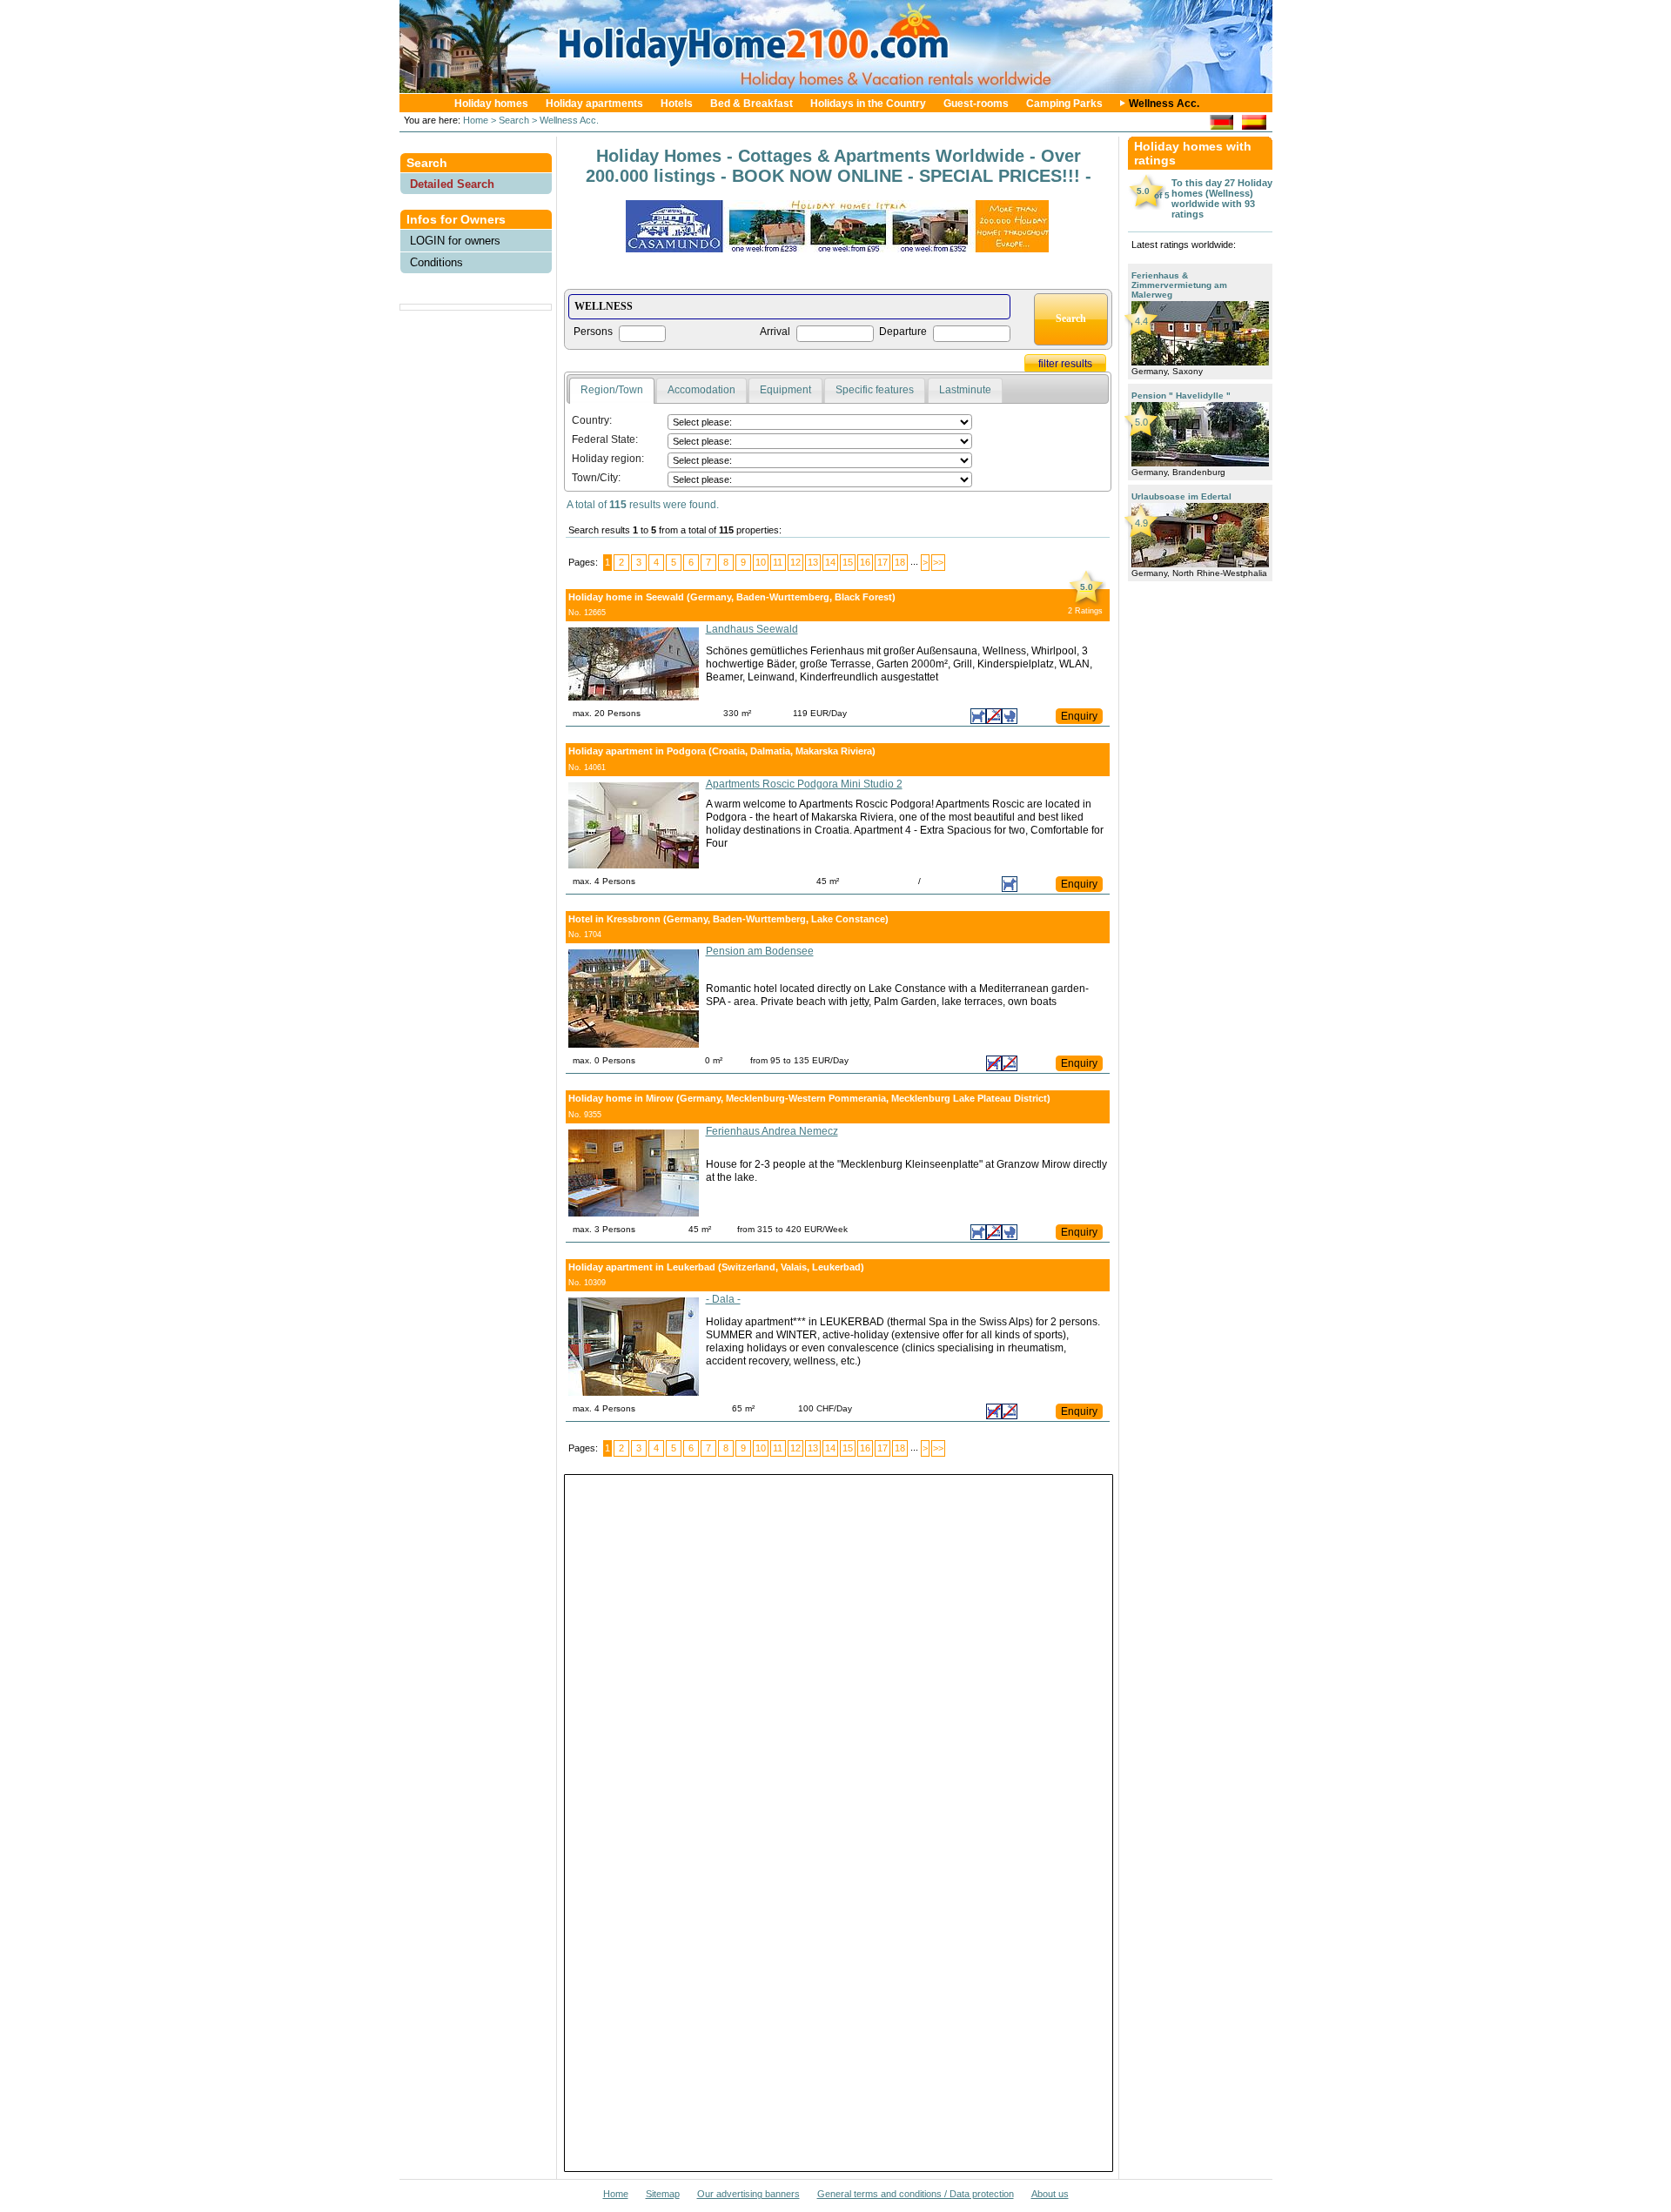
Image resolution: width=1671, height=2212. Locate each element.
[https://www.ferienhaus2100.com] (1221, 125)
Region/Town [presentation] (612, 390)
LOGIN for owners (455, 241)
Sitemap (663, 2194)
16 (865, 562)
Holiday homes (491, 104)
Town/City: (596, 478)
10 (761, 562)
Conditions (436, 262)
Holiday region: (608, 459)
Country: (592, 420)
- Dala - (723, 1299)
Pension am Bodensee (760, 951)
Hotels (677, 104)
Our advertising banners (748, 2194)
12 (795, 562)
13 (813, 562)
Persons (593, 332)
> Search (509, 120)
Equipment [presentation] (785, 390)
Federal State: (605, 439)
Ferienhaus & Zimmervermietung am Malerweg (1179, 285)
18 (900, 562)
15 (848, 562)
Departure (903, 332)
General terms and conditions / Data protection (916, 2194)
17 (882, 562)
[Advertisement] (476, 352)
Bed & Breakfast (752, 104)
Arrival (775, 332)
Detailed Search (452, 184)
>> (938, 562)
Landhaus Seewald (752, 629)
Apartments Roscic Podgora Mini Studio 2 (804, 784)
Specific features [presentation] (875, 390)
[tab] (612, 391)
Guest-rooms (976, 104)
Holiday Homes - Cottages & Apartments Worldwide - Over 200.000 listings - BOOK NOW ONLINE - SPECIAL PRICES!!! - (839, 166)
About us (1050, 2194)
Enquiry (1079, 716)
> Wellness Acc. (564, 120)
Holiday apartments (594, 104)
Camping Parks (1064, 104)
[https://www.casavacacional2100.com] (1254, 125)
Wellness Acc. (1164, 104)
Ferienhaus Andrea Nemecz (772, 1131)
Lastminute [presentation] (965, 390)
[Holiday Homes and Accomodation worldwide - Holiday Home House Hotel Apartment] (844, 88)
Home (474, 120)
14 (830, 562)
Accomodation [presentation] (701, 390)
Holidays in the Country (868, 104)
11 (778, 562)
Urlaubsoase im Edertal (1181, 496)
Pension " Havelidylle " (1181, 395)
